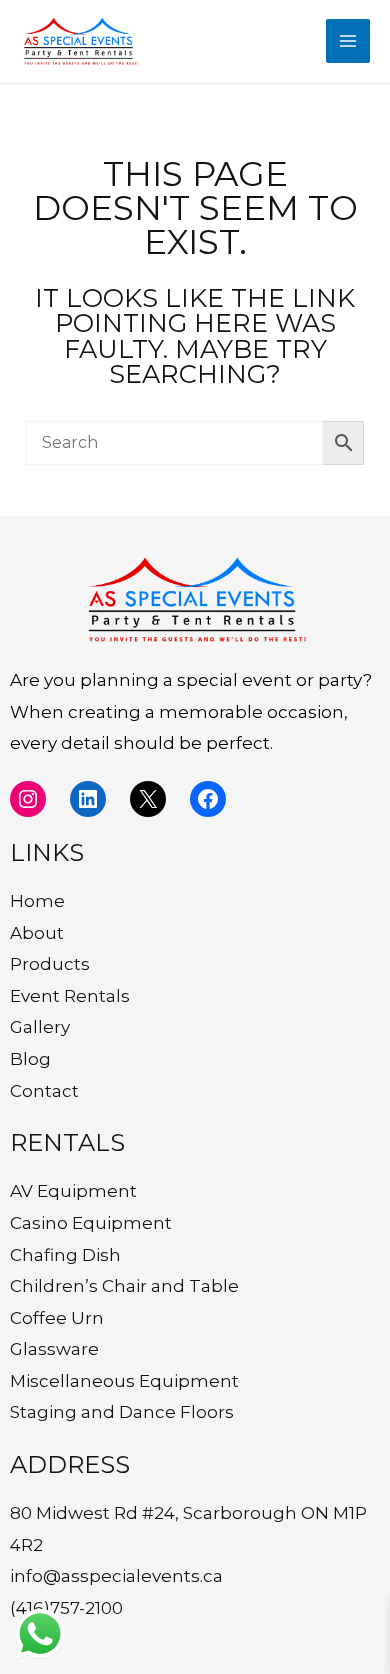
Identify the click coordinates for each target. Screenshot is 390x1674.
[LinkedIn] (88, 799)
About (37, 933)
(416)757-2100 (66, 1608)
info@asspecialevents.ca (116, 1576)
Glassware (54, 1349)
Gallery (40, 1027)
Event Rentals (70, 996)
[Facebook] (208, 799)
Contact (44, 1091)
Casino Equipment (91, 1223)
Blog (30, 1059)
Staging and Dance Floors (122, 1412)
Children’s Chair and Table (124, 1286)
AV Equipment (73, 1191)
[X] (148, 799)
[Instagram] (28, 799)
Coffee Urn (57, 1318)
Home (37, 901)
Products (50, 964)
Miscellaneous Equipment (124, 1381)
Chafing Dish (65, 1255)
